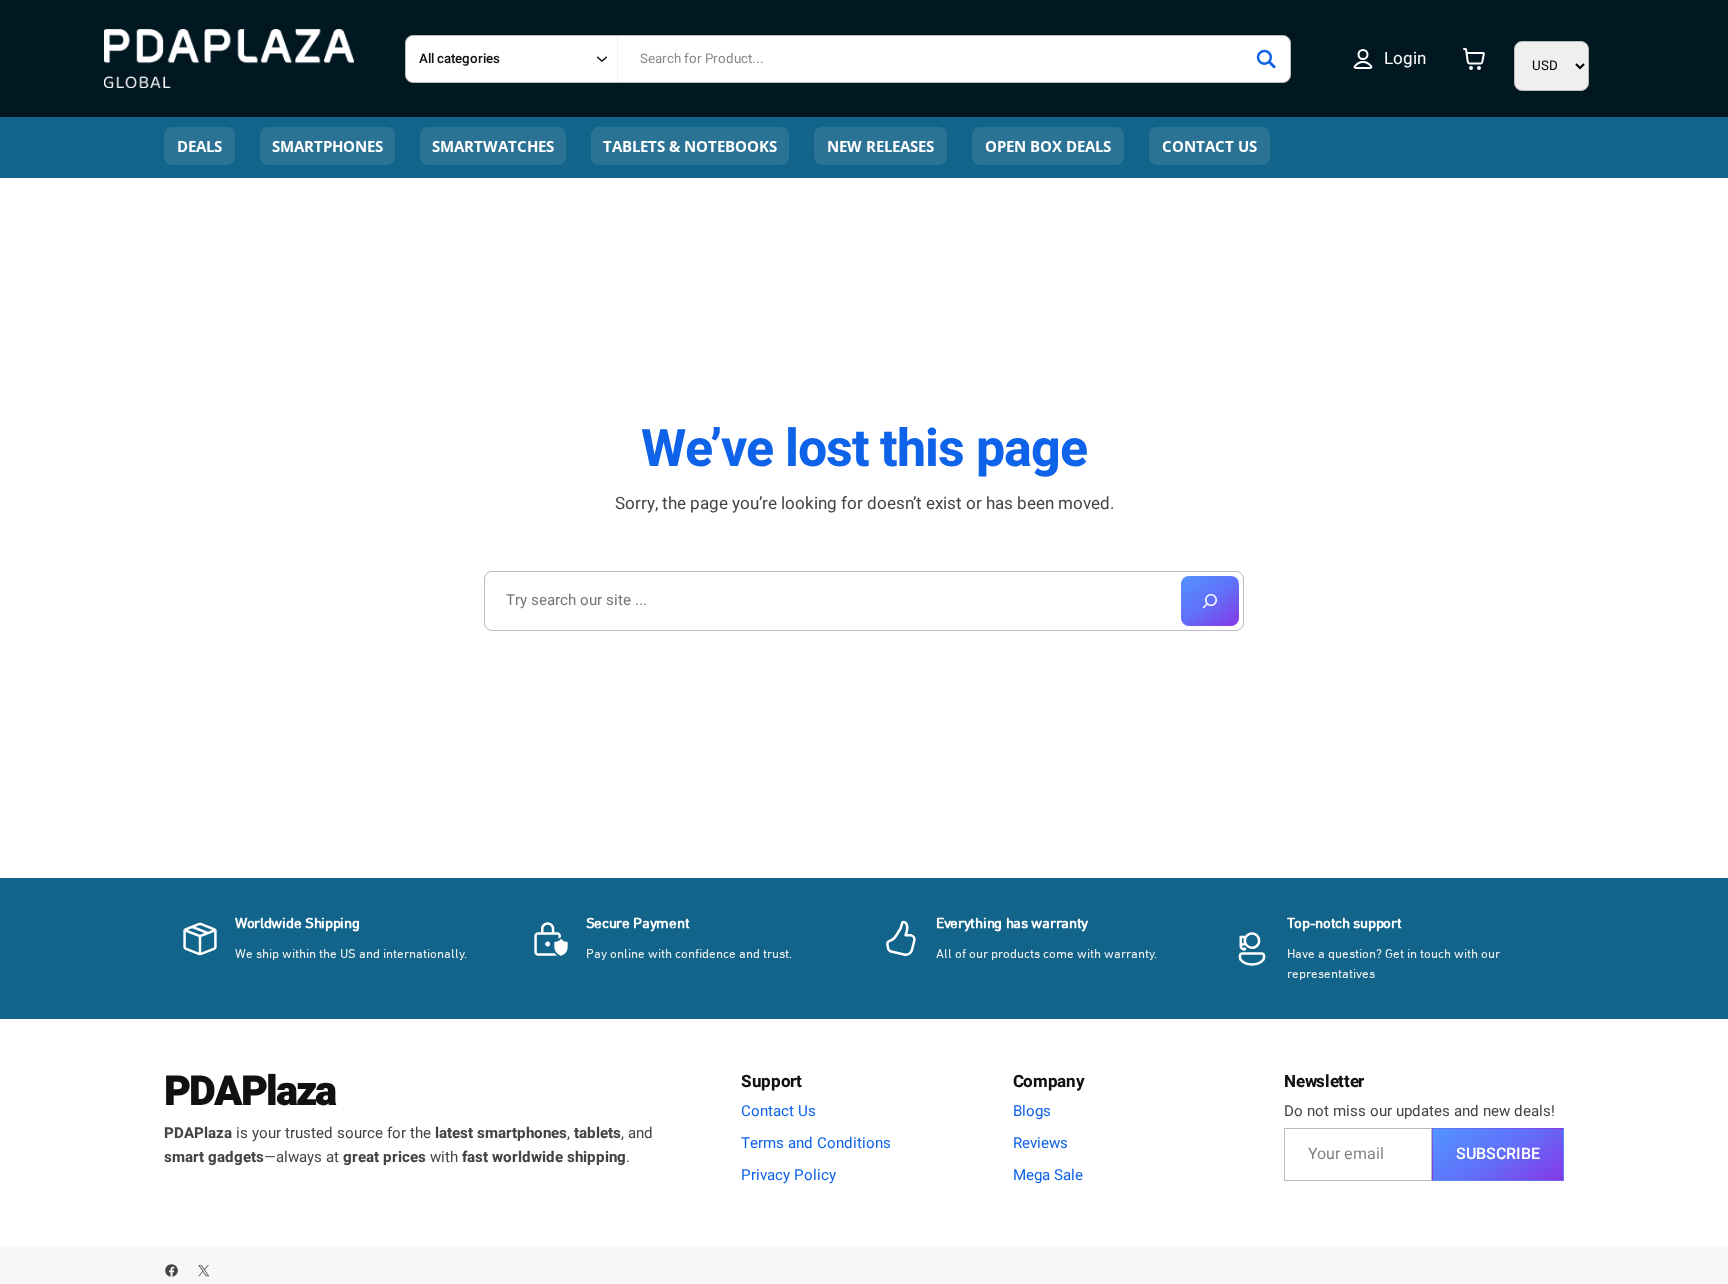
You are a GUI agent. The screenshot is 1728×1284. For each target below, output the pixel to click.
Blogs (1032, 1111)
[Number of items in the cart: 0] (1474, 58)
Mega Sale (1048, 1175)
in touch (1429, 954)
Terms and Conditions (816, 1143)
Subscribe (1498, 1154)
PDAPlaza (249, 1092)
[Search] (1266, 59)
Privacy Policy (788, 1175)
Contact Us (778, 1111)
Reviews (1040, 1143)
